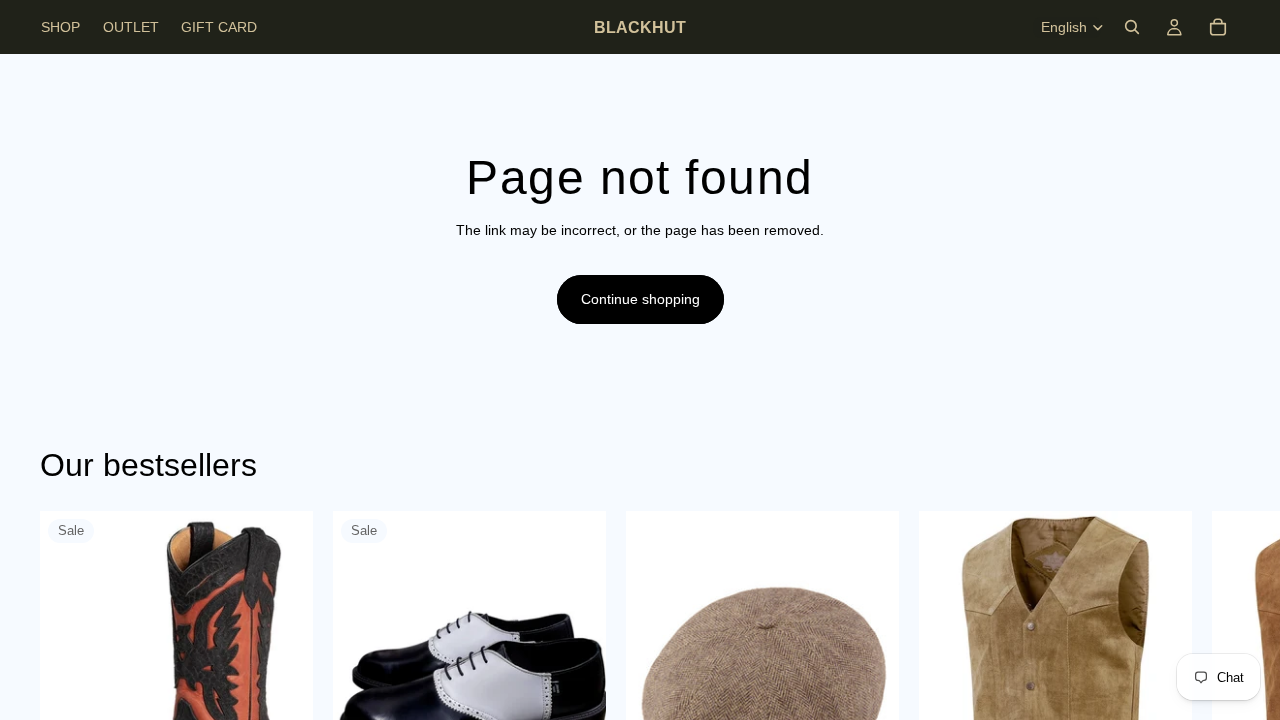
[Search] (1132, 27)
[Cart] (1218, 27)
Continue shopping (640, 299)
